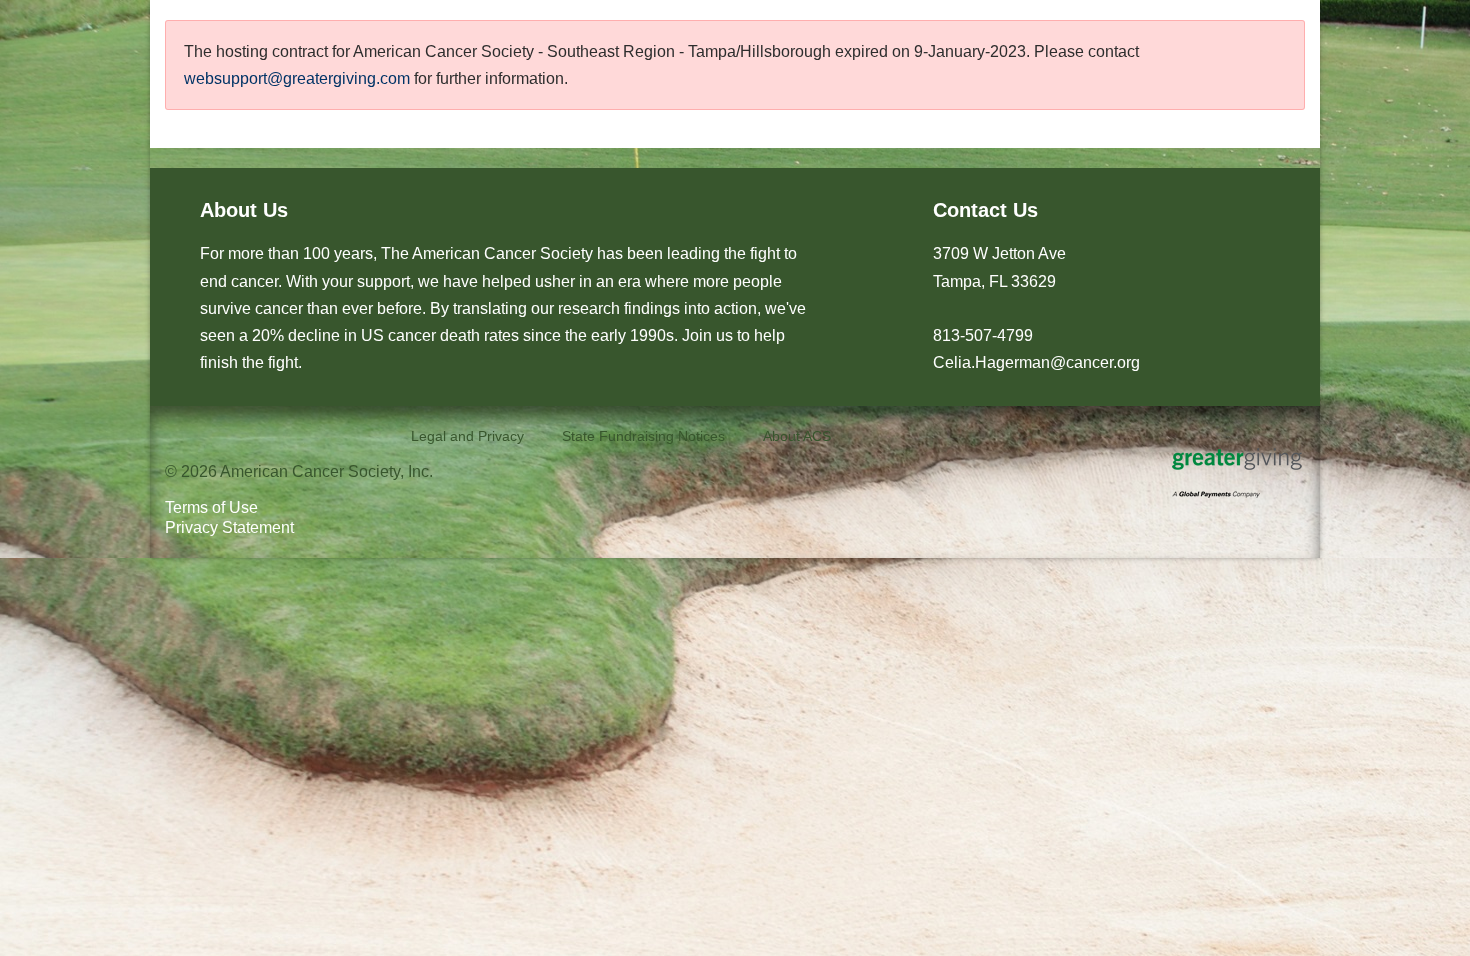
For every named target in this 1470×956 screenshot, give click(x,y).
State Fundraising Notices (643, 436)
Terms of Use (211, 507)
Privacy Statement (229, 527)
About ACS (797, 436)
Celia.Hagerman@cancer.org (1036, 362)
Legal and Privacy (467, 436)
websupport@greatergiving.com (297, 78)
